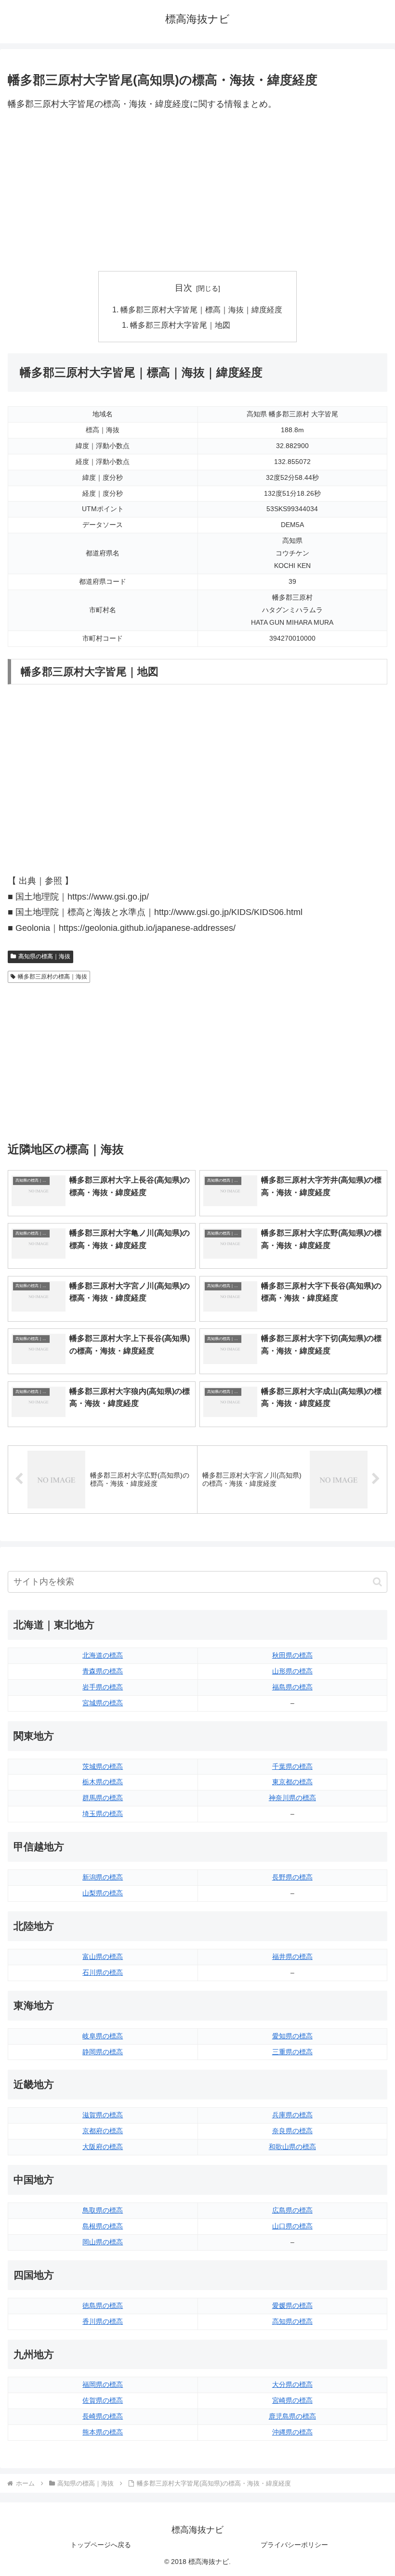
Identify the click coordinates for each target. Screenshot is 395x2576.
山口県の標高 (292, 2226)
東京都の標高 (292, 1782)
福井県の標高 (292, 1957)
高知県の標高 (292, 2321)
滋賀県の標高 (103, 2115)
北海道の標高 (103, 1655)
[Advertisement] (197, 192)
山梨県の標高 (103, 1893)
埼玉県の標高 (103, 1814)
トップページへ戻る (101, 2545)
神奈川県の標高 (292, 1798)
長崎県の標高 (103, 2416)
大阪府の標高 (103, 2147)
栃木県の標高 (103, 1782)
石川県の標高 (103, 1972)
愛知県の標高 (292, 2036)
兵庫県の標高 (292, 2115)
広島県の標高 (292, 2210)
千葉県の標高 (292, 1766)
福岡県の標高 (103, 2384)
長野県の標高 (292, 1877)
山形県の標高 (292, 1671)
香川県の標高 (103, 2321)
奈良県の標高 (292, 2131)
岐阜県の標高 (103, 2036)
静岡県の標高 (103, 2052)
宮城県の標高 (103, 1703)
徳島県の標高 (103, 2306)
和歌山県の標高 (292, 2147)
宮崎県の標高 (292, 2400)
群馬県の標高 (103, 1798)
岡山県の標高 (103, 2242)
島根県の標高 (103, 2226)
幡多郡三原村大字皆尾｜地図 (180, 325)
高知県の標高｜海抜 (44, 956)
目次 (184, 288)
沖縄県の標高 (292, 2432)
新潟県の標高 (103, 1877)
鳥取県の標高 (103, 2210)
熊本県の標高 (103, 2432)
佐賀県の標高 (103, 2400)
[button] (377, 1582)
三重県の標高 (292, 2052)
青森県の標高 (103, 1671)
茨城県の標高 (103, 1766)
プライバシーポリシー (294, 2545)
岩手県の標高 (103, 1687)
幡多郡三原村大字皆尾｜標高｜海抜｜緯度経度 (201, 309)
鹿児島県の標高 (292, 2416)
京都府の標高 (103, 2131)
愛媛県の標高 (292, 2306)
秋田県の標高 (292, 1655)
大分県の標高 (292, 2384)
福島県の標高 (292, 1687)
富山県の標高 (103, 1957)
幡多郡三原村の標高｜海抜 (53, 977)
